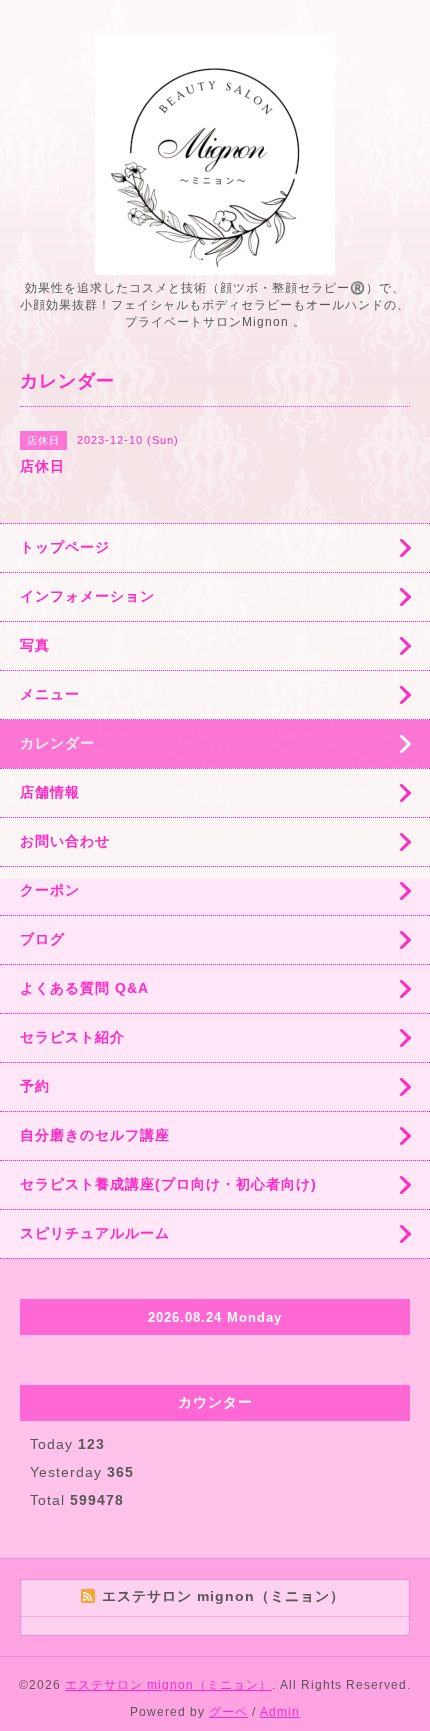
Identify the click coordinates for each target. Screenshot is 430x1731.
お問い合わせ (65, 841)
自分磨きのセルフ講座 (95, 1135)
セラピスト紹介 (72, 1037)
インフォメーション (87, 596)
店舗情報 (50, 792)
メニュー (50, 694)
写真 (35, 645)
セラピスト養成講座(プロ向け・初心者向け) (168, 1184)
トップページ (65, 547)
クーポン (50, 890)
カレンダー (57, 743)
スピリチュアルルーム (95, 1233)
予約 (35, 1086)
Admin (280, 1712)
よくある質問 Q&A (84, 988)
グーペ (228, 1712)
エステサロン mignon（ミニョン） (168, 1685)
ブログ (42, 939)
